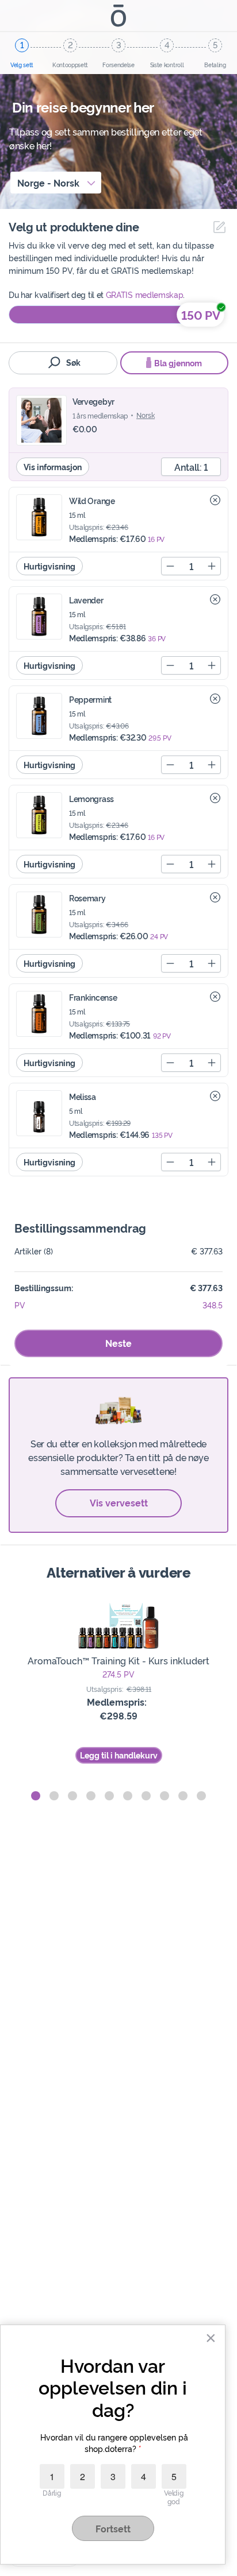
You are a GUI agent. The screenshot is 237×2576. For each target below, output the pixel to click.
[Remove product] (215, 500)
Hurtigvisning (49, 566)
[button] (36, 1796)
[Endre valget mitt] (217, 227)
